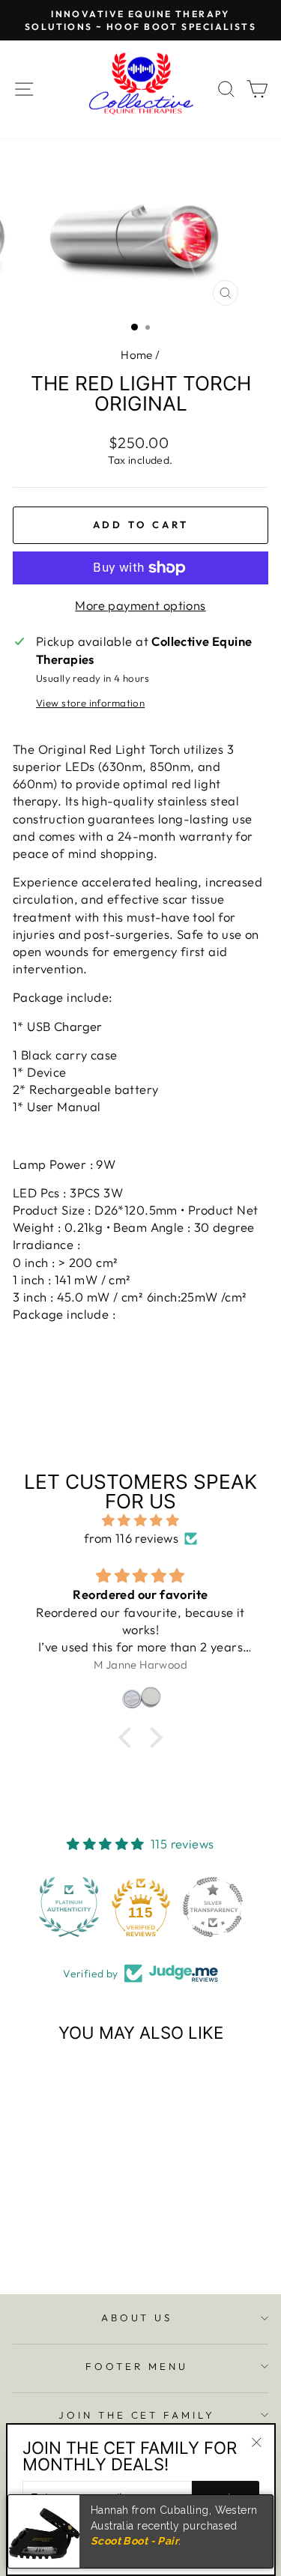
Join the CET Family (137, 2415)
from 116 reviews (132, 1538)
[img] (140, 1520)
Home (137, 355)
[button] (69, 1907)
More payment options (140, 605)
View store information (90, 703)
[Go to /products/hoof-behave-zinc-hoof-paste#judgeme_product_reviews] (140, 1698)
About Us (137, 2318)
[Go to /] (141, 90)
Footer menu (137, 2366)
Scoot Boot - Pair (135, 2541)
